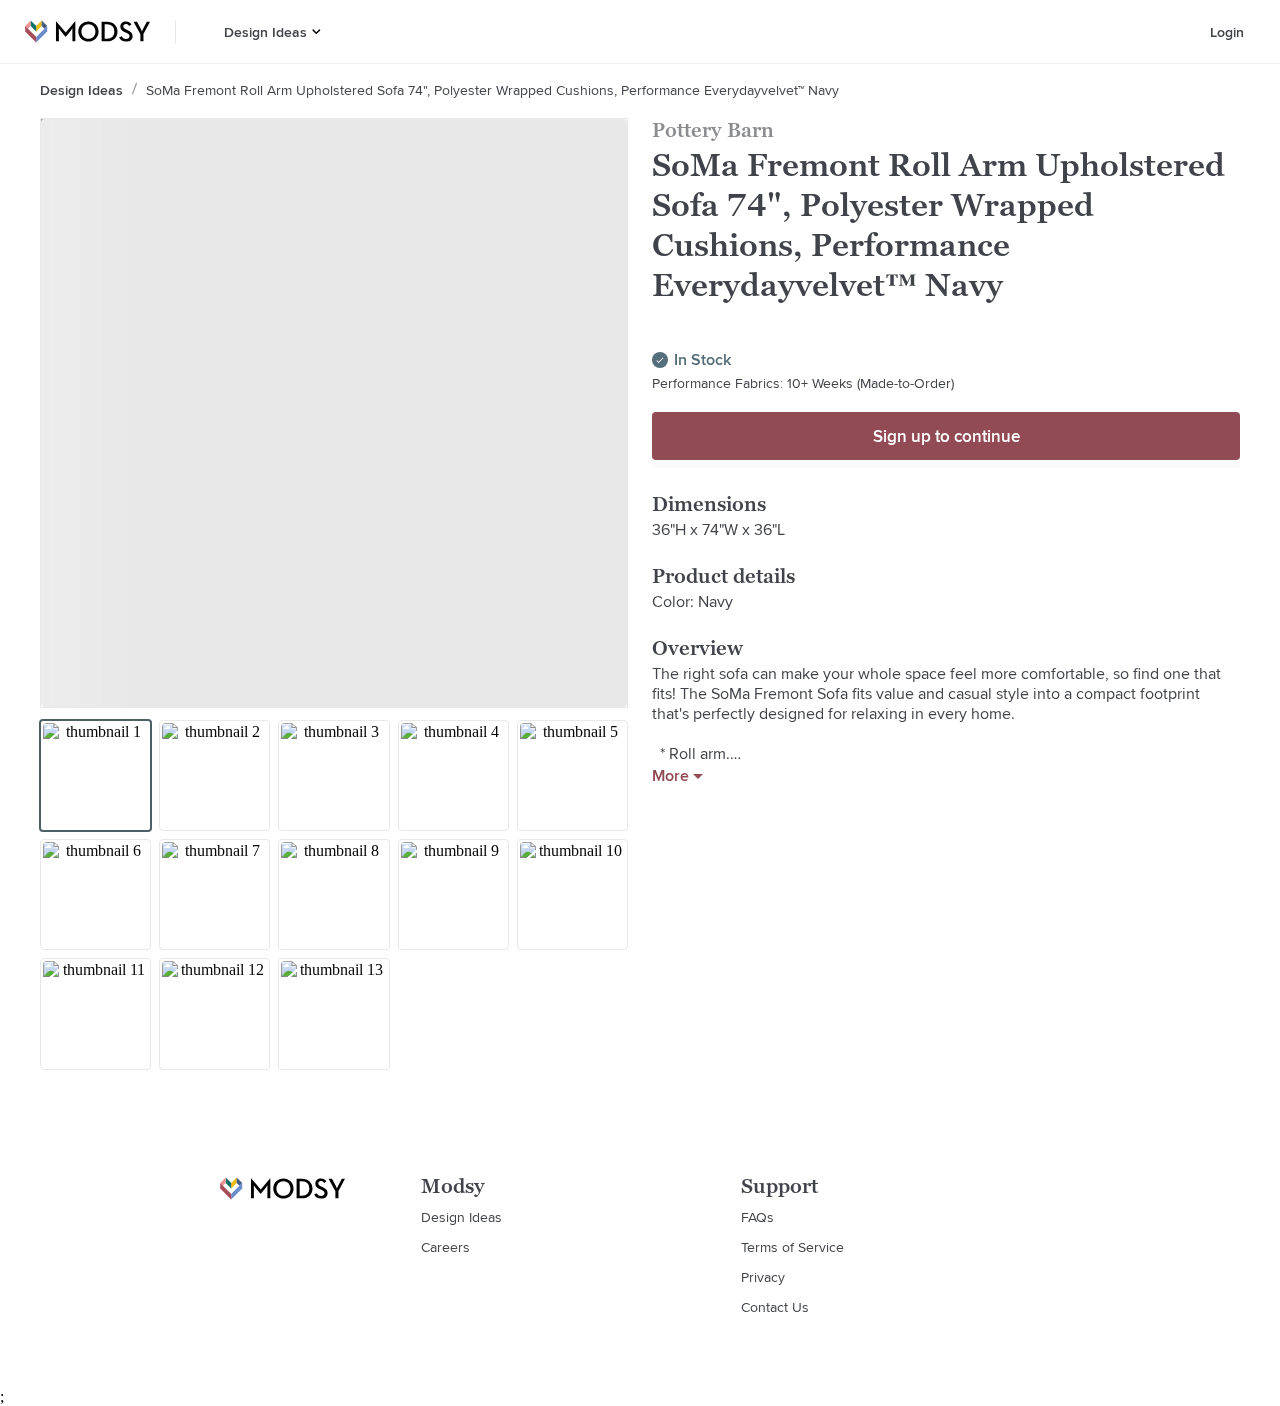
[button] (316, 31)
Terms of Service (792, 1247)
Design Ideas (265, 32)
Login (1227, 32)
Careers (445, 1247)
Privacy (763, 1277)
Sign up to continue (946, 436)
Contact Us (775, 1307)
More (670, 776)
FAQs (757, 1217)
